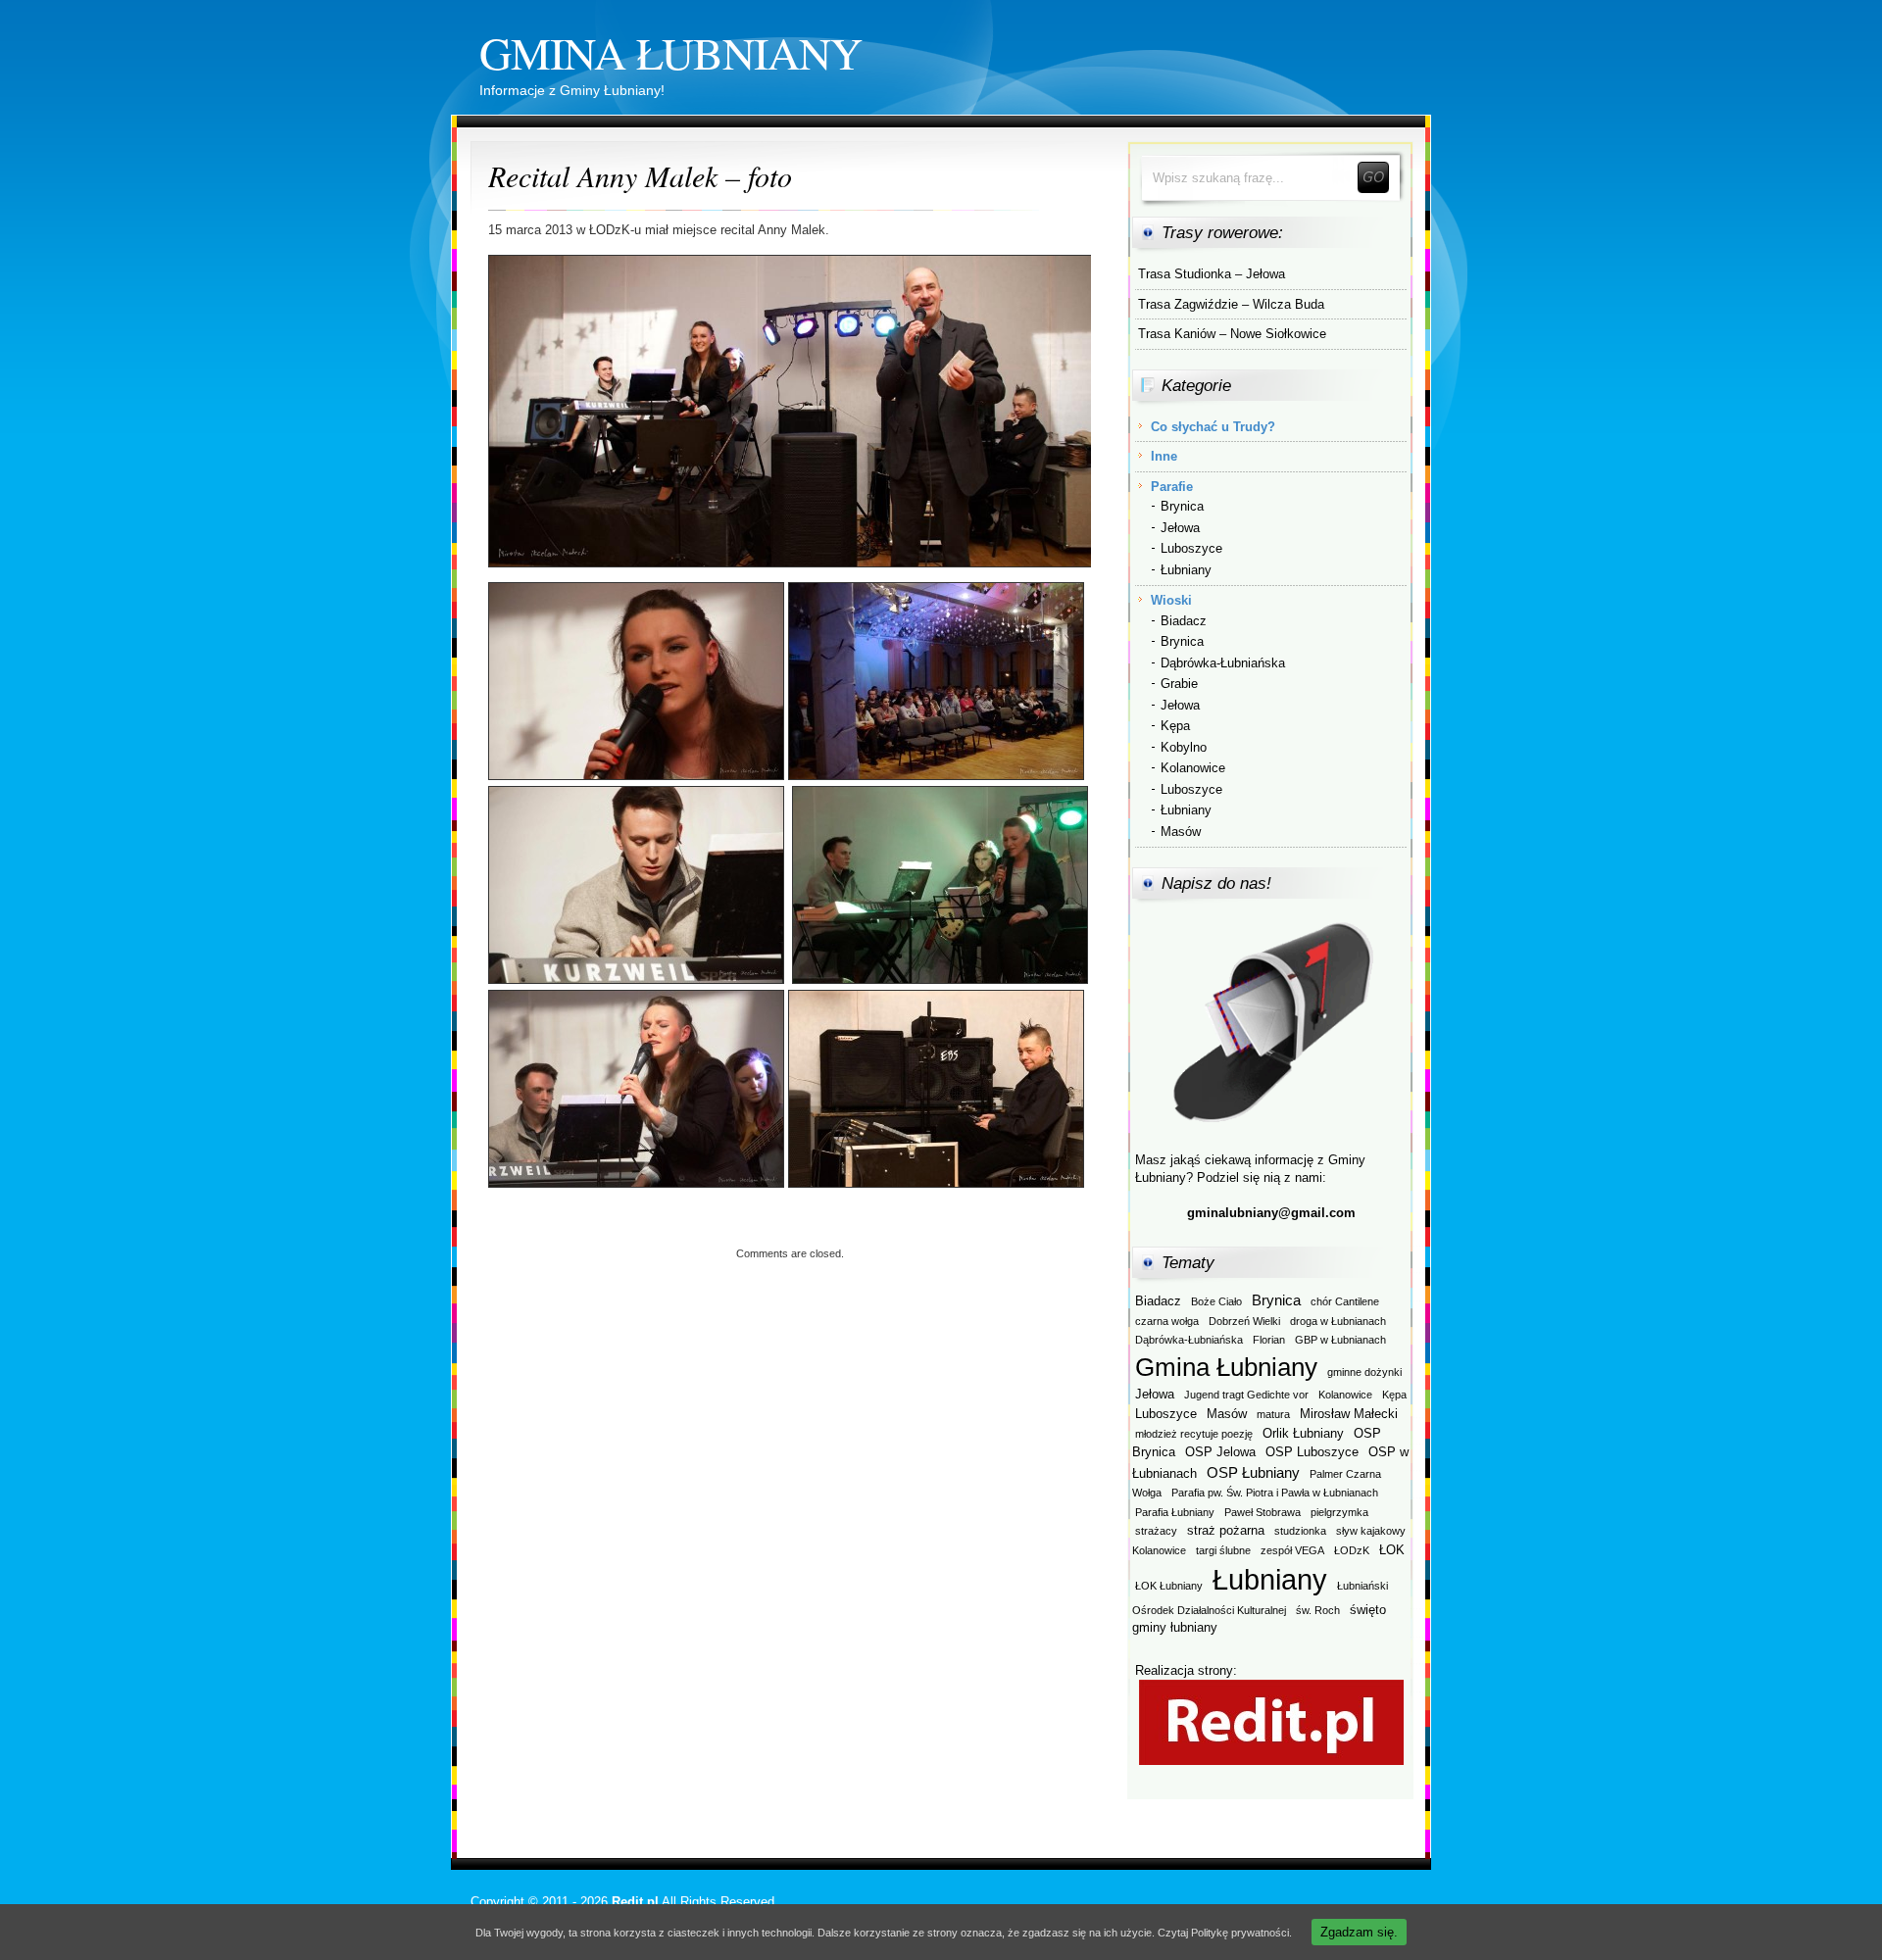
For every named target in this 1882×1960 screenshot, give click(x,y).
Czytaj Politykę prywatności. (1225, 1933)
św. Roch (1318, 1610)
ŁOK (1392, 1550)
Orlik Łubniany (1303, 1433)
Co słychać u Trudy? (1213, 427)
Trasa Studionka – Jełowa (1212, 274)
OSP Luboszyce (1312, 1452)
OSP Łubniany (1253, 1472)
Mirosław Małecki (1349, 1414)
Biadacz (1184, 621)
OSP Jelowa (1220, 1452)
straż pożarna (1226, 1530)
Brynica (1182, 506)
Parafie (1172, 487)
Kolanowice (1193, 768)
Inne (1164, 456)
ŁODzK (1352, 1550)
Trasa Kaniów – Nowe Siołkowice (1232, 334)
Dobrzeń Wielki (1244, 1321)
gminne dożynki (1364, 1372)
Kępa (1175, 726)
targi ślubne (1223, 1550)
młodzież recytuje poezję (1194, 1434)
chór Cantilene (1345, 1301)
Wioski (1171, 600)
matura (1273, 1414)
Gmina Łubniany (670, 52)
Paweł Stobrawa (1263, 1512)
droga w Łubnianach (1338, 1321)
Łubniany (1186, 570)
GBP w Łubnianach (1340, 1340)
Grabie (1179, 684)
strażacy (1156, 1531)
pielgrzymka (1339, 1512)
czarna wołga (1167, 1321)
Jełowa (1180, 528)
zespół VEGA (1292, 1550)
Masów (1181, 832)
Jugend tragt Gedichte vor (1246, 1395)
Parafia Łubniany (1175, 1512)
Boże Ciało (1216, 1301)
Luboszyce (1191, 548)
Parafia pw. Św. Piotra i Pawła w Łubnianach (1275, 1493)
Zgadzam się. (1359, 1932)
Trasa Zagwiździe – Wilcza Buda (1231, 304)
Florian (1269, 1340)
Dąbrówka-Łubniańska (1223, 663)
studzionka (1300, 1531)
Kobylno (1184, 747)
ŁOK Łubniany (1169, 1586)
